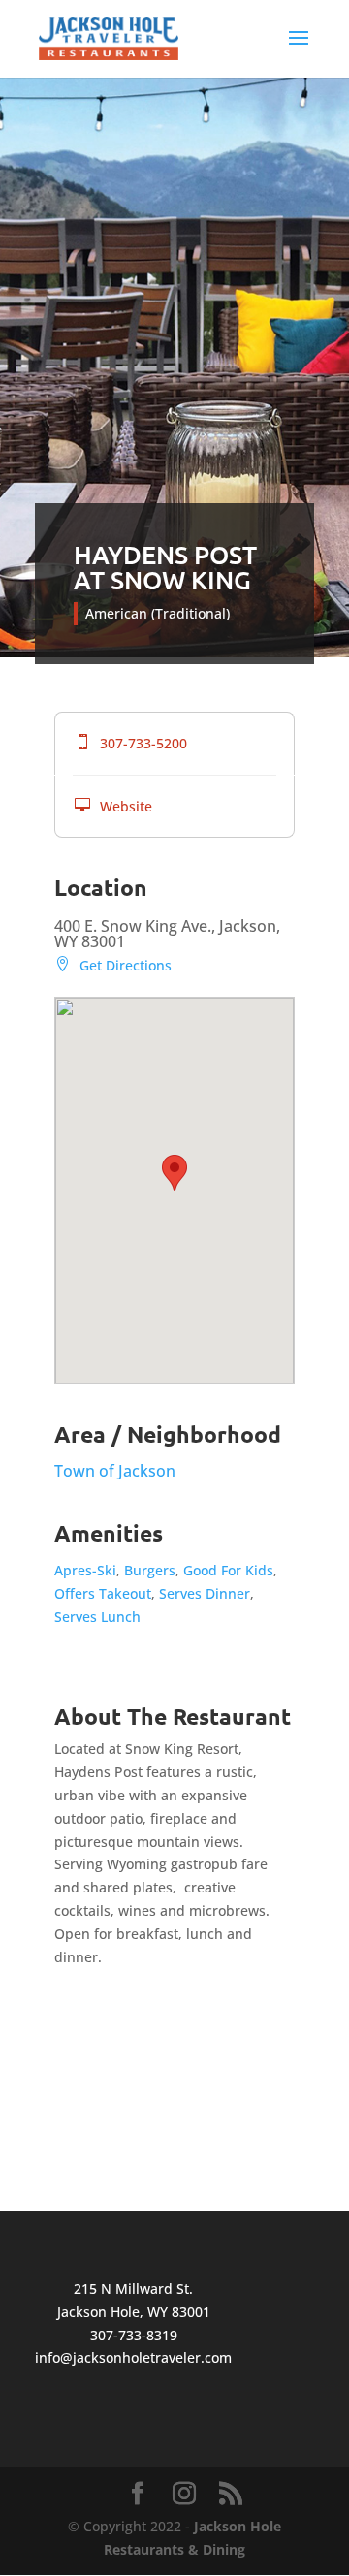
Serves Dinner (205, 1593)
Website (113, 806)
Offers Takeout (103, 1593)
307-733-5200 (131, 743)
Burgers (150, 1570)
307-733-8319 (134, 2335)
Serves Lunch (97, 1617)
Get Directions (113, 965)
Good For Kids (228, 1570)
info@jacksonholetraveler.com (133, 2357)
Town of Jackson (115, 1471)
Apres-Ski (85, 1570)
